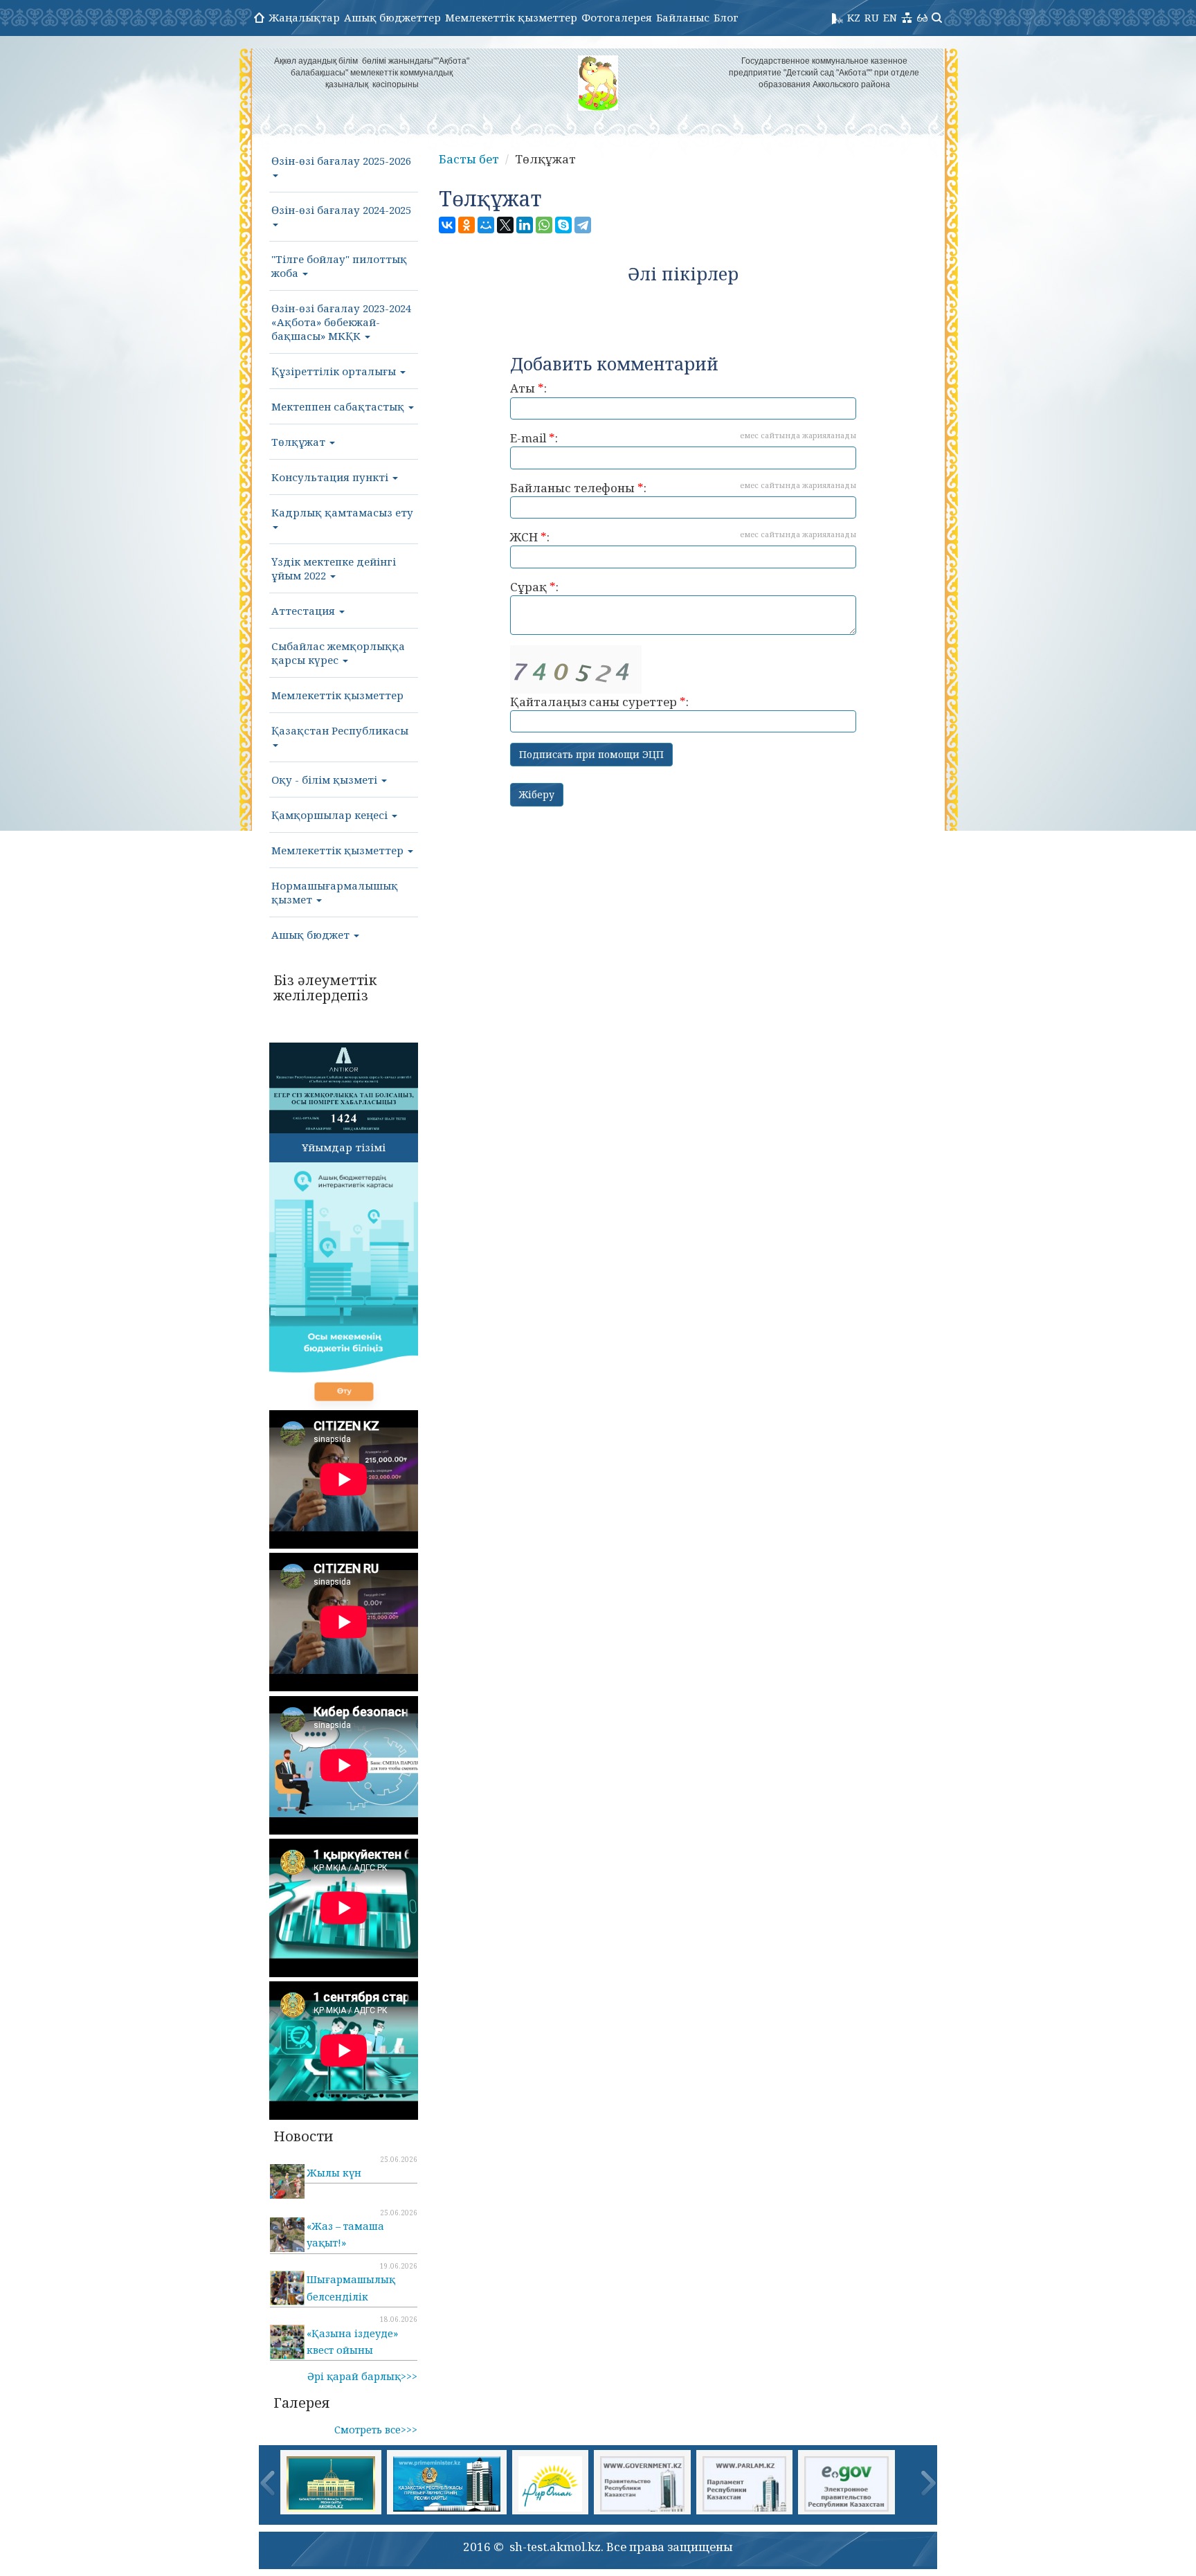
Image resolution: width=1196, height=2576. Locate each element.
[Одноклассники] (466, 225)
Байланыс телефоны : (683, 488)
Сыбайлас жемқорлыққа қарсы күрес (338, 653)
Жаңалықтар (304, 17)
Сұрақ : (534, 587)
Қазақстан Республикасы (340, 730)
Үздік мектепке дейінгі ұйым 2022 (334, 568)
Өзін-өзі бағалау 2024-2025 (341, 210)
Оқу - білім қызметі (326, 780)
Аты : (528, 388)
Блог (726, 17)
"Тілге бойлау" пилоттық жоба (339, 266)
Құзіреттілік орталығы (335, 371)
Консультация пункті (331, 477)
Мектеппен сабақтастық (339, 406)
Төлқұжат (300, 442)
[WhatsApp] (544, 225)
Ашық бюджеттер (392, 17)
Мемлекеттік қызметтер (511, 17)
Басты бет (469, 159)
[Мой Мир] (486, 225)
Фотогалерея (617, 17)
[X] (505, 225)
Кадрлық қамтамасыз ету (342, 512)
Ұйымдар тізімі (344, 1147)
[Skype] (563, 225)
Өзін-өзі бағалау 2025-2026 (341, 161)
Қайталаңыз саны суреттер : (599, 702)
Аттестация (305, 611)
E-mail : (683, 438)
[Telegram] (583, 225)
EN (890, 17)
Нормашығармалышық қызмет (335, 892)
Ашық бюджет (312, 935)
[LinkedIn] (525, 225)
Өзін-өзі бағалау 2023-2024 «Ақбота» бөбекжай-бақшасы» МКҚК (341, 322)
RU (872, 17)
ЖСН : (683, 537)
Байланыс (683, 17)
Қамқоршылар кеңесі (331, 815)
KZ (854, 17)
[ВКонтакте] (447, 225)
